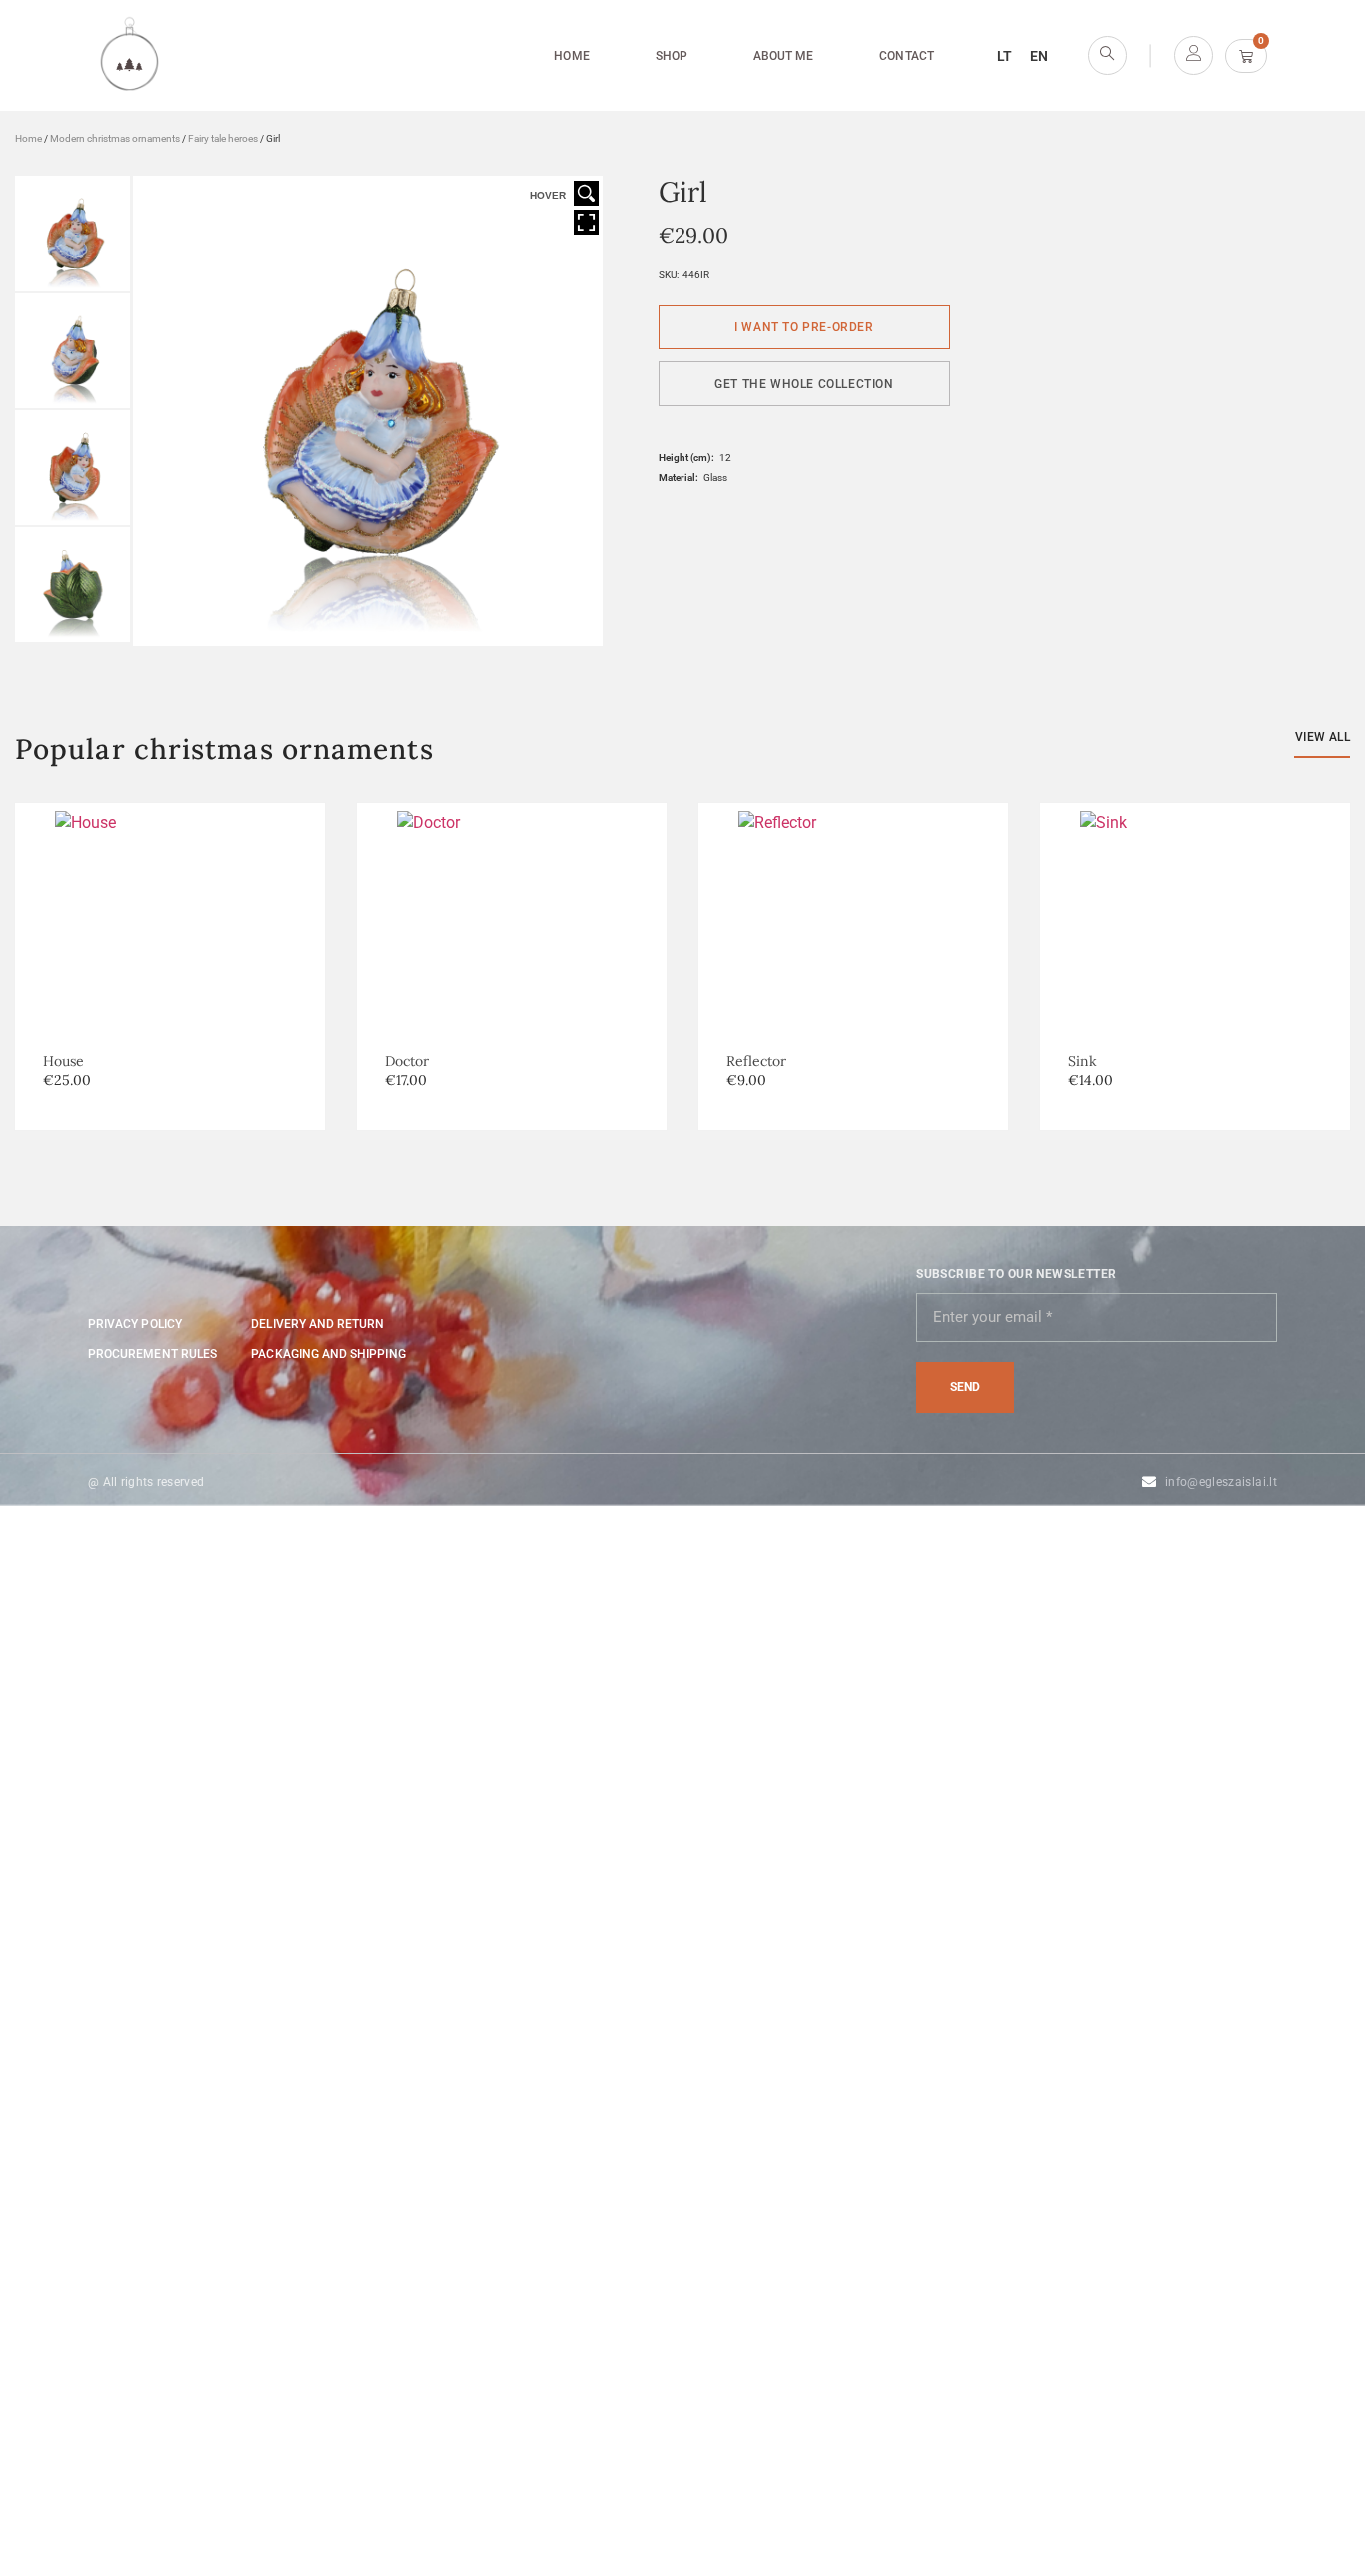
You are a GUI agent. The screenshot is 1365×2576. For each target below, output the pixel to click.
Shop (672, 56)
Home (571, 56)
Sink (1083, 1061)
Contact (906, 56)
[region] (260, 2431)
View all (1323, 737)
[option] (512, 967)
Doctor (407, 1061)
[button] (804, 383)
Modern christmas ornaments (115, 138)
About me (783, 56)
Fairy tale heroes (223, 138)
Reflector (756, 1061)
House (63, 1061)
